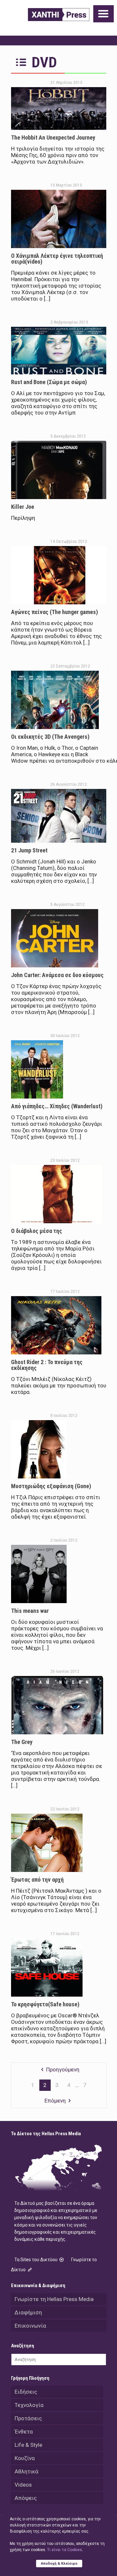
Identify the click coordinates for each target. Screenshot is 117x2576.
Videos (23, 2485)
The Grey (22, 1742)
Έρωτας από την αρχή (37, 1880)
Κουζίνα (25, 2458)
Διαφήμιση (28, 2312)
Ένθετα (24, 2432)
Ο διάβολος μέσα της (37, 1231)
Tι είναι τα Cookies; (65, 2550)
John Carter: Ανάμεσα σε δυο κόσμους (57, 975)
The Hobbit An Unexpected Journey (53, 137)
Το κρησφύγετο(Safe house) (45, 2004)
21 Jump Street (29, 850)
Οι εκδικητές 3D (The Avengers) (50, 737)
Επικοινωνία (30, 2326)
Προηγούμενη (63, 2069)
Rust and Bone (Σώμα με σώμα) (49, 382)
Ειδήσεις (26, 2392)
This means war (30, 1611)
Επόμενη (55, 2101)
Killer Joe (23, 507)
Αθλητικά (26, 2471)
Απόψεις (26, 2498)
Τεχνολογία (29, 2405)
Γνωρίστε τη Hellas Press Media (54, 2299)
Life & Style (28, 2445)
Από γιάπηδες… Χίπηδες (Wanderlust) (57, 1106)
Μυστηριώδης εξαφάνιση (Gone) (51, 1486)
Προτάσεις (28, 2418)
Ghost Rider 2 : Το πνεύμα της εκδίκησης (47, 1365)
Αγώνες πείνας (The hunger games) (54, 612)
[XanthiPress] (59, 15)
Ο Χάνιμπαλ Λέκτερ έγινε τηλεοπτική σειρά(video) (57, 259)
